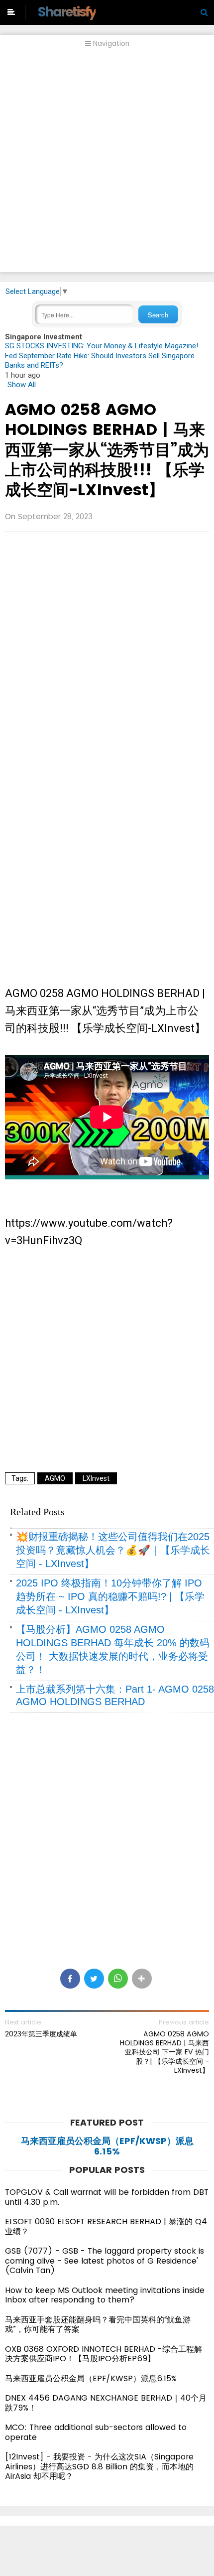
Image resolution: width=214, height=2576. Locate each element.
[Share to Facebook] (70, 1979)
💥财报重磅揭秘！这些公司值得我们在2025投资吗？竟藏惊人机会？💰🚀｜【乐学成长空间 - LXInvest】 (113, 1550)
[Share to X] (94, 1979)
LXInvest (96, 1478)
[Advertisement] (107, 165)
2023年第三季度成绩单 (41, 2034)
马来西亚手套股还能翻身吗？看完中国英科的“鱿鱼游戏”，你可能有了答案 (98, 2325)
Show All (22, 385)
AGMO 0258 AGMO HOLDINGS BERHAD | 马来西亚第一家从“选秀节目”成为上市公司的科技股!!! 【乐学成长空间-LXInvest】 (107, 449)
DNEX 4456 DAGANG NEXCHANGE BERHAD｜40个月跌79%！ (106, 2403)
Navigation (110, 44)
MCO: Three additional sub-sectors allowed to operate (96, 2432)
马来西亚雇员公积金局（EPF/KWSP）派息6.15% (107, 2146)
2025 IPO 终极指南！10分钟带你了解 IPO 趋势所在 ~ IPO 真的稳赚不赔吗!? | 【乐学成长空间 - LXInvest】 (110, 1596)
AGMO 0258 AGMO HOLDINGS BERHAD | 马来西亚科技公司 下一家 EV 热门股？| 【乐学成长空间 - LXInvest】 (164, 2052)
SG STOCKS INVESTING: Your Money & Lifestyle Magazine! (102, 346)
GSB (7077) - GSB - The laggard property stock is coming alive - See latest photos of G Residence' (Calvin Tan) (105, 2261)
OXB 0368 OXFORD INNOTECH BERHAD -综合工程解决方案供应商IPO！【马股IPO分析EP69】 (104, 2354)
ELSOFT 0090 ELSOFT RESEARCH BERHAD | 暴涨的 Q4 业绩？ (106, 2226)
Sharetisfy (66, 12)
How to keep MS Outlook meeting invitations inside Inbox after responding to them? (105, 2295)
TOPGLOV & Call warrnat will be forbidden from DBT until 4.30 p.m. (107, 2197)
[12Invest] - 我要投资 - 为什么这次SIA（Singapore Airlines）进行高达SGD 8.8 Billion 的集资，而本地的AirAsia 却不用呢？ (99, 2466)
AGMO (55, 1478)
